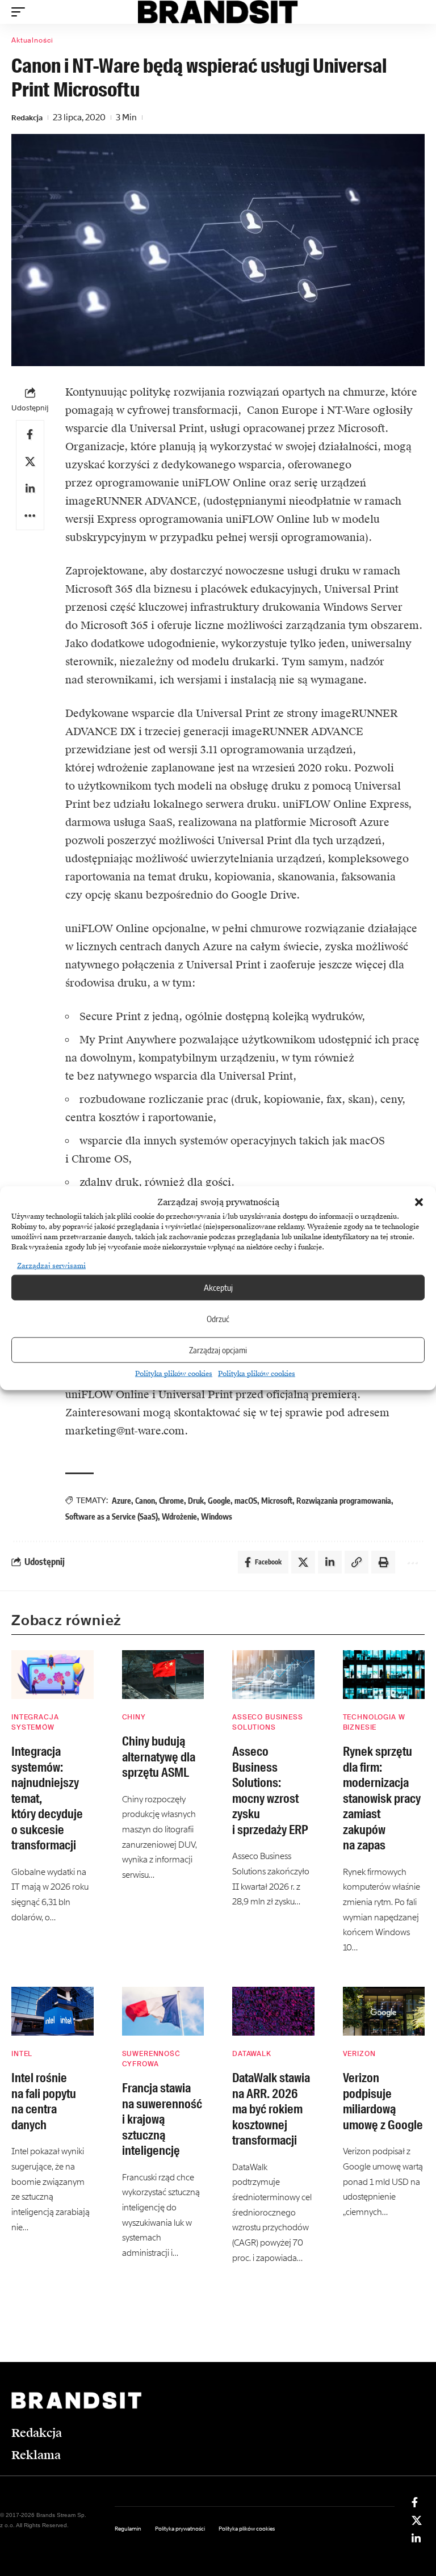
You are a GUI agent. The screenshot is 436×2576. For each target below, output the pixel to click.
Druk (196, 1501)
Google (219, 1501)
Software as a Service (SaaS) (112, 1516)
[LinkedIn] (416, 2539)
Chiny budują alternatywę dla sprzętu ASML (159, 1757)
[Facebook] (415, 2502)
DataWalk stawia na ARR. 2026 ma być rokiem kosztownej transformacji (271, 2109)
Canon (145, 1501)
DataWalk (252, 2054)
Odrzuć (218, 1319)
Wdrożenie (179, 1516)
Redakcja (27, 118)
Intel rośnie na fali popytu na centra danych (44, 2101)
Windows (217, 1516)
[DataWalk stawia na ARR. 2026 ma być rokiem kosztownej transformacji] (273, 2011)
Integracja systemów (35, 1722)
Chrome (171, 1501)
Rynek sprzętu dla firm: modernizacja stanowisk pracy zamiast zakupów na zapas (382, 1798)
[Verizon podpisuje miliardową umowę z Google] (384, 2011)
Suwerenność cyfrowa (151, 2059)
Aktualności (32, 40)
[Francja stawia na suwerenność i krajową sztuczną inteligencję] (163, 2011)
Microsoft (277, 1501)
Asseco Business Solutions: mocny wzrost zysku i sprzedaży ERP (270, 1791)
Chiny (134, 1717)
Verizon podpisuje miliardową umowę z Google (383, 2101)
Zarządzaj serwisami (51, 1265)
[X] (417, 2520)
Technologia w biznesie (374, 1722)
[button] (419, 1202)
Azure (121, 1501)
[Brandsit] (218, 12)
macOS (246, 1501)
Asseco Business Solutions (268, 1722)
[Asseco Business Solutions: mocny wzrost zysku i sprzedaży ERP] (273, 1675)
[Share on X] (30, 462)
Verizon (359, 2054)
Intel (22, 2054)
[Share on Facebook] (30, 434)
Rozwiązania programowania (344, 1501)
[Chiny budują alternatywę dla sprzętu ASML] (163, 1675)
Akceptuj (218, 1287)
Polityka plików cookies (174, 1373)
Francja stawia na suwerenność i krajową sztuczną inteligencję (162, 2119)
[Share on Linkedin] (30, 489)
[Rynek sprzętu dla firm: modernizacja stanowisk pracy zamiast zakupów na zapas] (384, 1675)
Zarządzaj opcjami (218, 1350)
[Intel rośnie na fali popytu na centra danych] (53, 2011)
